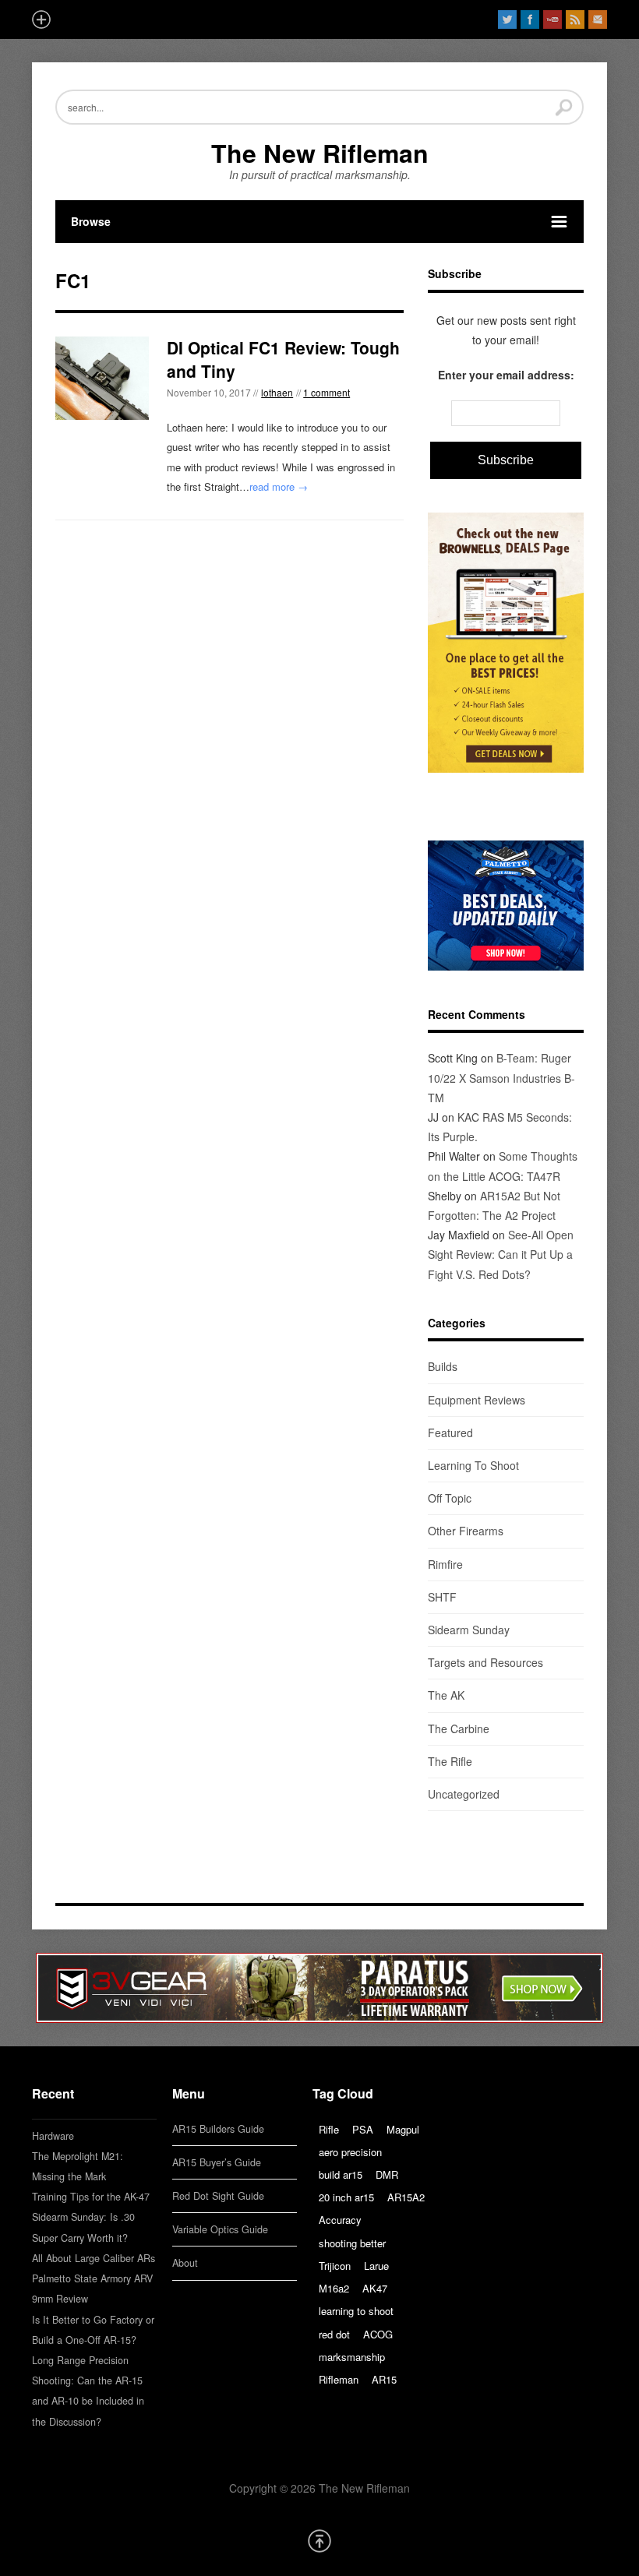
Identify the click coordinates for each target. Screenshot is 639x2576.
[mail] (598, 19)
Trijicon (335, 2266)
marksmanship (352, 2357)
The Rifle (450, 1761)
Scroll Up (319, 2541)
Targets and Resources (485, 1662)
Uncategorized (464, 1794)
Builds (443, 1366)
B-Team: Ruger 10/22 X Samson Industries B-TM (501, 1077)
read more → (279, 486)
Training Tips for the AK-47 (91, 2197)
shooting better (352, 2243)
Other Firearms (466, 1531)
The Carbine (459, 1728)
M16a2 (334, 2288)
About (185, 2263)
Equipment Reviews (477, 1400)
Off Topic (450, 1498)
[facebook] (530, 19)
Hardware (53, 2136)
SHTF (442, 1597)
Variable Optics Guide (220, 2229)
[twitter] (507, 19)
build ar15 (341, 2174)
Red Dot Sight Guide (218, 2196)
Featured (450, 1432)
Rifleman (339, 2379)
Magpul (403, 2129)
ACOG (378, 2334)
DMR (387, 2174)
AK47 (375, 2288)
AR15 (384, 2379)
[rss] (575, 19)
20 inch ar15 (346, 2197)
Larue (376, 2266)
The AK (446, 1695)
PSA (363, 2129)
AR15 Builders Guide (218, 2129)
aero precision (350, 2152)
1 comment (327, 392)
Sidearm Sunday (469, 1630)
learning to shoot (356, 2311)
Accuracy (340, 2220)
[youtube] (553, 19)
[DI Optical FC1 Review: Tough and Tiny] (102, 378)
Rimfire (445, 1564)
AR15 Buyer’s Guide (217, 2162)
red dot (334, 2334)
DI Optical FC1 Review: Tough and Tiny (283, 359)
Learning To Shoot (473, 1465)
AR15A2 (406, 2197)
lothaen (277, 392)
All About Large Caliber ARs (94, 2258)
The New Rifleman (320, 153)
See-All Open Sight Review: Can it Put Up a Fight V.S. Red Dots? (501, 1254)
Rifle (329, 2129)
